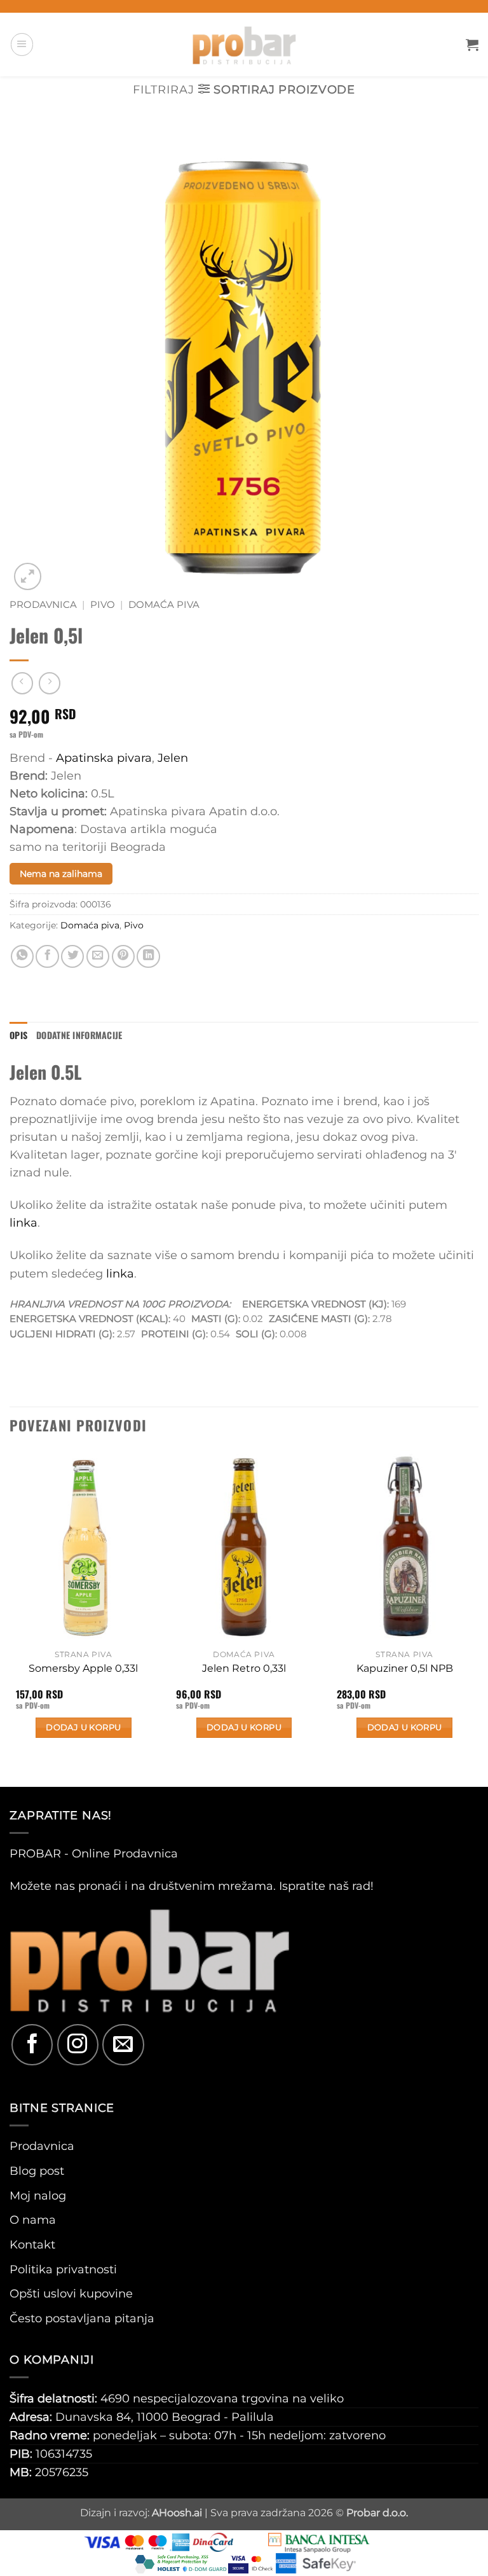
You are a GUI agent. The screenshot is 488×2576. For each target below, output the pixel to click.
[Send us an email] (123, 2045)
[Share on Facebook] (47, 956)
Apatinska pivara (104, 758)
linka (24, 1223)
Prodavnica (43, 605)
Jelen (173, 758)
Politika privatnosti (63, 2269)
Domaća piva (164, 605)
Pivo (103, 605)
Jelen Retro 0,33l (244, 1668)
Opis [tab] (18, 1035)
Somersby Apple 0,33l (83, 1668)
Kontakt (32, 2244)
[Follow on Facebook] (32, 2045)
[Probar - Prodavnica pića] (244, 45)
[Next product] (22, 683)
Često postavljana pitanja (82, 2318)
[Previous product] (50, 683)
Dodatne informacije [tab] (79, 1035)
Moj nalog (38, 2195)
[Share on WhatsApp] (22, 956)
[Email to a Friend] (98, 956)
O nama (33, 2220)
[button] (22, 44)
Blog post (37, 2171)
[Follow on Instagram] (78, 2045)
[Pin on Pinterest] (123, 956)
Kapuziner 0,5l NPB (405, 1668)
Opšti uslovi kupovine (71, 2293)
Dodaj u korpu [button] (83, 1727)
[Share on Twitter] (72, 956)
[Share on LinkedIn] (148, 956)
